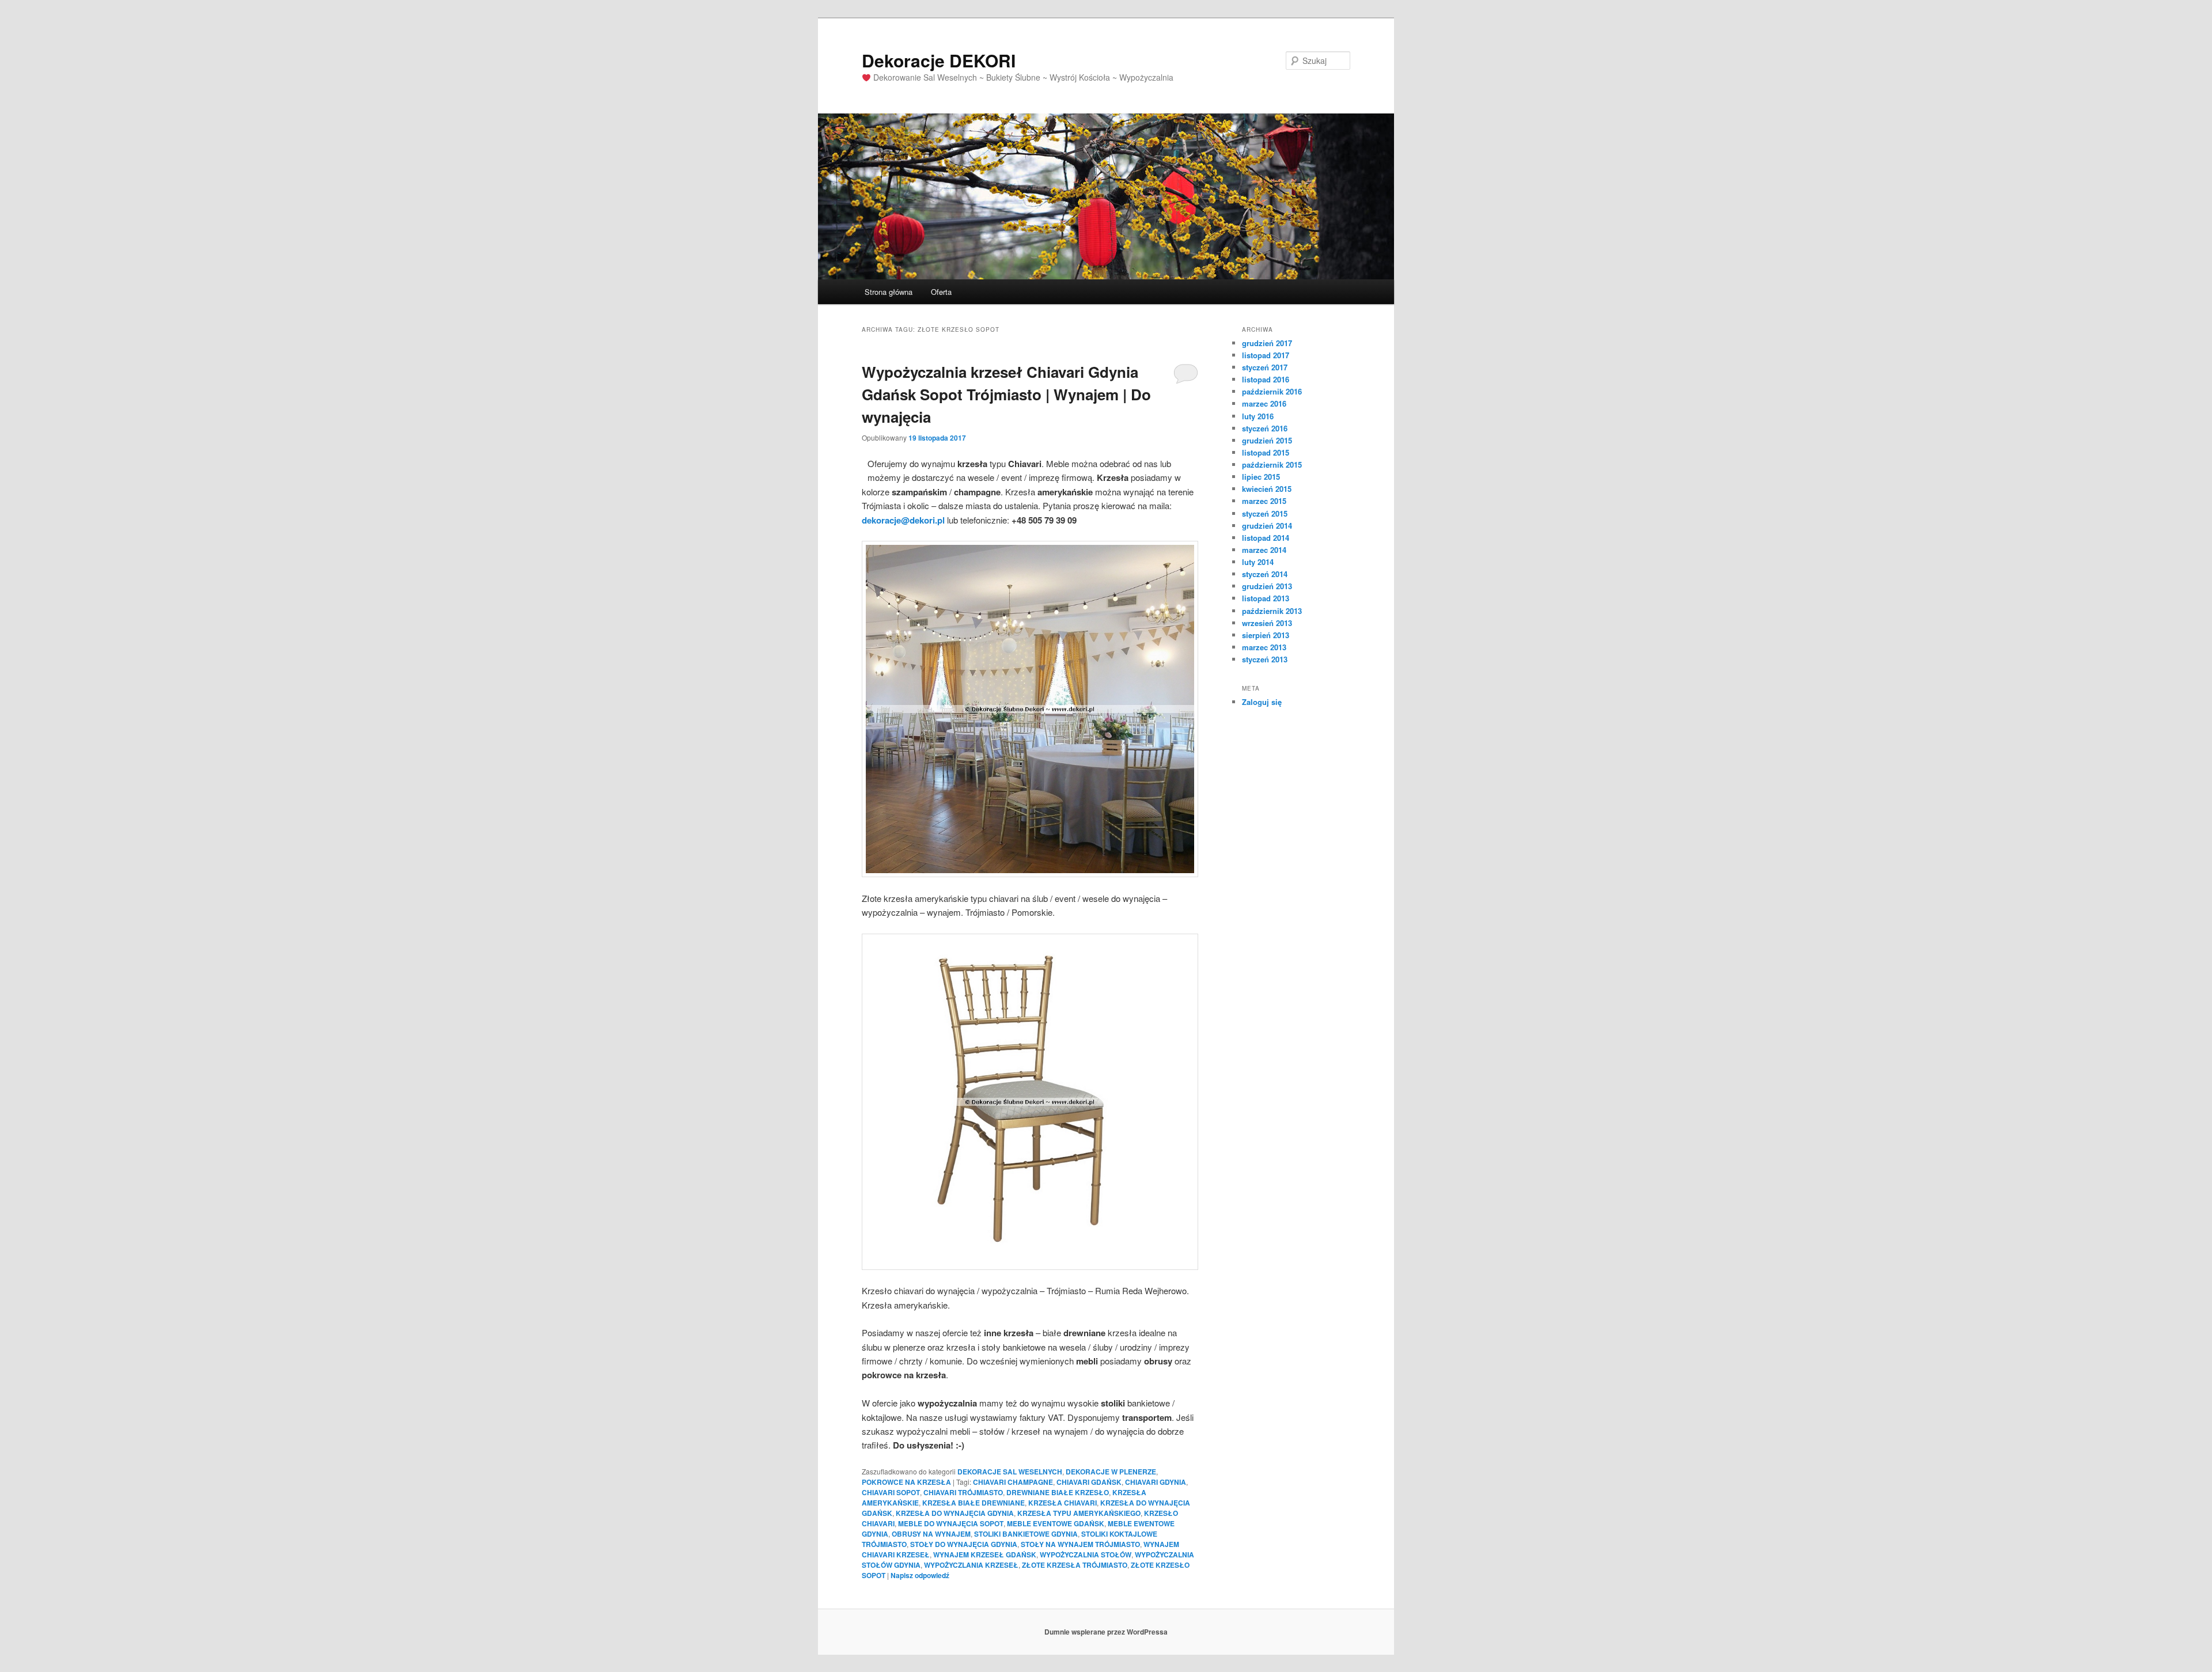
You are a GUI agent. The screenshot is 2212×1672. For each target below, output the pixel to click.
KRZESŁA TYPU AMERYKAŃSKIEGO (1079, 1513)
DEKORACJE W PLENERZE (1111, 1472)
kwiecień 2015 (1267, 489)
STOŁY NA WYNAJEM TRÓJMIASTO (1080, 1544)
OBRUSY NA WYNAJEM (931, 1534)
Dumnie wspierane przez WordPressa (1106, 1632)
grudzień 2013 (1267, 586)
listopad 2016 (1266, 379)
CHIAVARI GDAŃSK (1089, 1482)
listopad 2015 (1266, 452)
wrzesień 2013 (1267, 623)
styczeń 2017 (1265, 367)
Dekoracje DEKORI (939, 60)
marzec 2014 (1264, 550)
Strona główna (889, 292)
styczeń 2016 (1265, 428)
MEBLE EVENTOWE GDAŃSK (1056, 1523)
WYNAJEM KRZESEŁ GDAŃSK (985, 1555)
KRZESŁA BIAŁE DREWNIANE (974, 1503)
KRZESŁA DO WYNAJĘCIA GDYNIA (955, 1513)
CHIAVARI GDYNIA (1156, 1482)
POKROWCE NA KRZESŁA (906, 1482)
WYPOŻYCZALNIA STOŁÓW (1086, 1555)
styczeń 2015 (1265, 513)
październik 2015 (1272, 465)
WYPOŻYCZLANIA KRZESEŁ (971, 1565)
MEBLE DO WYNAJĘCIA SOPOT (951, 1523)
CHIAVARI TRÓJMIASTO (963, 1492)
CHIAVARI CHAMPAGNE (1013, 1482)
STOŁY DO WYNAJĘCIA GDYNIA (964, 1544)
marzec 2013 (1264, 647)
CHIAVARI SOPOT (891, 1492)
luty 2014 (1258, 562)
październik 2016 (1272, 391)
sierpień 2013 (1266, 635)
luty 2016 (1258, 416)
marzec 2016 (1264, 403)
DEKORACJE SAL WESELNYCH (1010, 1472)
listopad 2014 (1266, 538)
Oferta (941, 292)
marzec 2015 (1264, 501)
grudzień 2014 (1267, 526)
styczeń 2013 (1265, 659)
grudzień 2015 (1267, 440)
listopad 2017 (1266, 355)
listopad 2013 (1266, 598)
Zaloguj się (1262, 702)
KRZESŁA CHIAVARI (1063, 1503)
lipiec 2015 (1261, 477)
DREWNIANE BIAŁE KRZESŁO (1058, 1492)
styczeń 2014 (1265, 574)
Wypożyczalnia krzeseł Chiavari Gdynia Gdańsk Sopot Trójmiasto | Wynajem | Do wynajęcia (1006, 394)
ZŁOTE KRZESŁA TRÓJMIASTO (1075, 1565)
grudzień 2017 (1267, 343)
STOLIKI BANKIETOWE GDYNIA (1026, 1534)
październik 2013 (1272, 611)
